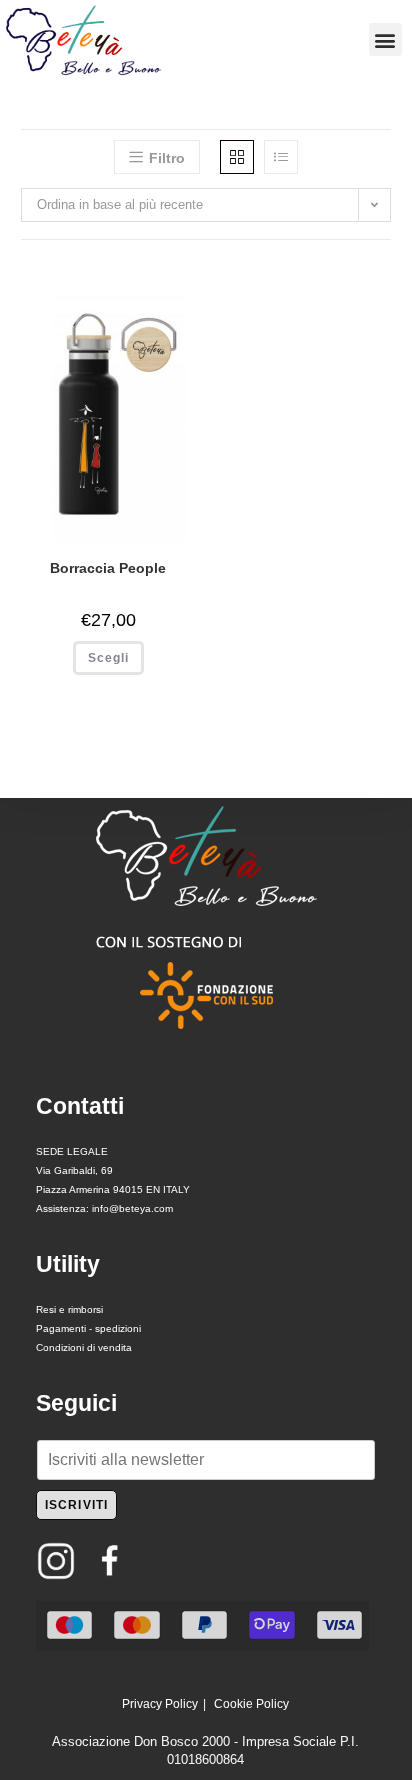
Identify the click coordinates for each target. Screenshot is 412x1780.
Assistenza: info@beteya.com (104, 1208)
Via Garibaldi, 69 (74, 1170)
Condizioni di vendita (84, 1347)
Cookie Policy (251, 1704)
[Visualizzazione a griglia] (237, 157)
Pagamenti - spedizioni (88, 1328)
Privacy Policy (160, 1704)
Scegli (108, 658)
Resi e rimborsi (69, 1309)
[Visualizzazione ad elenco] (281, 157)
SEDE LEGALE (72, 1151)
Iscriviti (77, 1505)
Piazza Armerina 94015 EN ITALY (113, 1189)
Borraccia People (108, 568)
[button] (385, 39)
